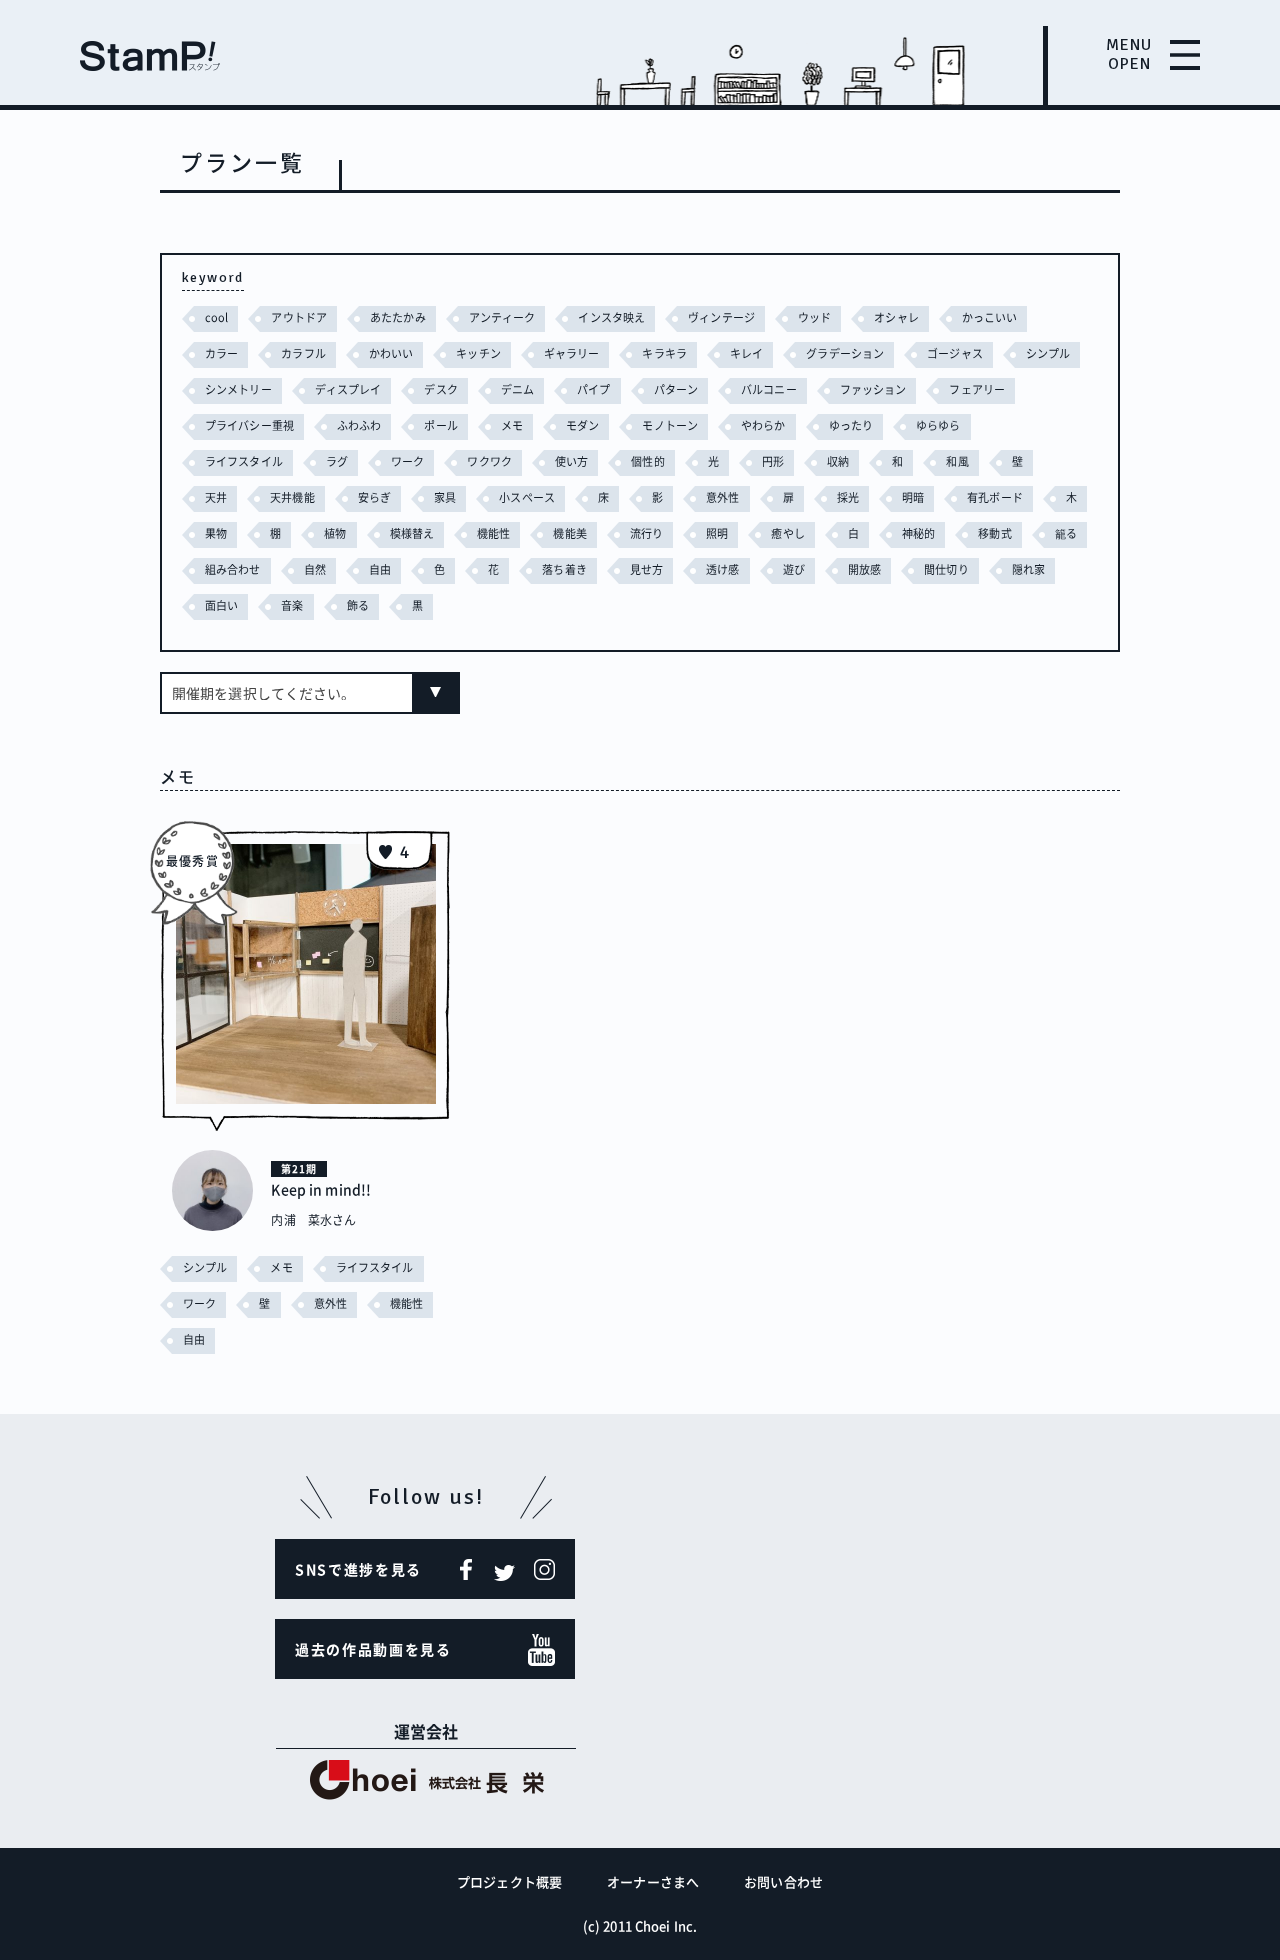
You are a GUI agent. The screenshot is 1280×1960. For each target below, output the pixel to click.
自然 (315, 569)
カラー (221, 353)
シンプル (1048, 353)
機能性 (493, 533)
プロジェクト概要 (509, 1881)
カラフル (303, 353)
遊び (794, 569)
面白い (221, 605)
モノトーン (670, 425)
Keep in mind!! (321, 1189)
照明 (717, 533)
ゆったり (851, 425)
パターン (676, 389)
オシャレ (896, 317)
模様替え (412, 533)
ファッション (873, 389)
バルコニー (769, 389)
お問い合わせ (783, 1881)
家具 (445, 497)
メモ (512, 425)
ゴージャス (955, 353)
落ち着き (564, 569)
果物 (216, 533)
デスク (440, 389)
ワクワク (489, 461)
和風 (957, 461)
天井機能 (292, 497)
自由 (380, 569)
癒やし (787, 533)
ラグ (337, 461)
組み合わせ (233, 569)
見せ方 (646, 569)
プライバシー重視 (249, 425)
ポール (440, 425)
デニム (517, 389)
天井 (216, 497)
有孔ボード (995, 497)
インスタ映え (611, 317)
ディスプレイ (348, 389)
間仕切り (946, 569)
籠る (1066, 533)
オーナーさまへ (653, 1881)
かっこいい (990, 317)
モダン (582, 425)
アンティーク (502, 317)
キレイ (746, 353)
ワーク (407, 461)
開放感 (864, 569)
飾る (358, 605)
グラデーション (845, 353)
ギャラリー (572, 353)
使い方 (571, 461)
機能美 (569, 533)
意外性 (722, 497)
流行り (646, 533)
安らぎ (374, 497)
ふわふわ (359, 425)
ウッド (814, 317)
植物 (335, 533)
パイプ (593, 389)
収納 (838, 461)
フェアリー (977, 389)
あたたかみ (398, 317)
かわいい (391, 353)
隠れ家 (1028, 569)
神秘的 (918, 533)
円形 (773, 461)
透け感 (722, 569)
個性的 (647, 461)
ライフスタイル (244, 461)
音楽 (292, 605)
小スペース (527, 497)
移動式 (994, 533)
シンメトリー (238, 389)
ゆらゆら (938, 425)
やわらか (763, 425)
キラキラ (664, 353)
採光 (848, 497)
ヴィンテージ (721, 317)
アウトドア (299, 317)
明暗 (913, 497)
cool (216, 317)
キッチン (478, 353)
